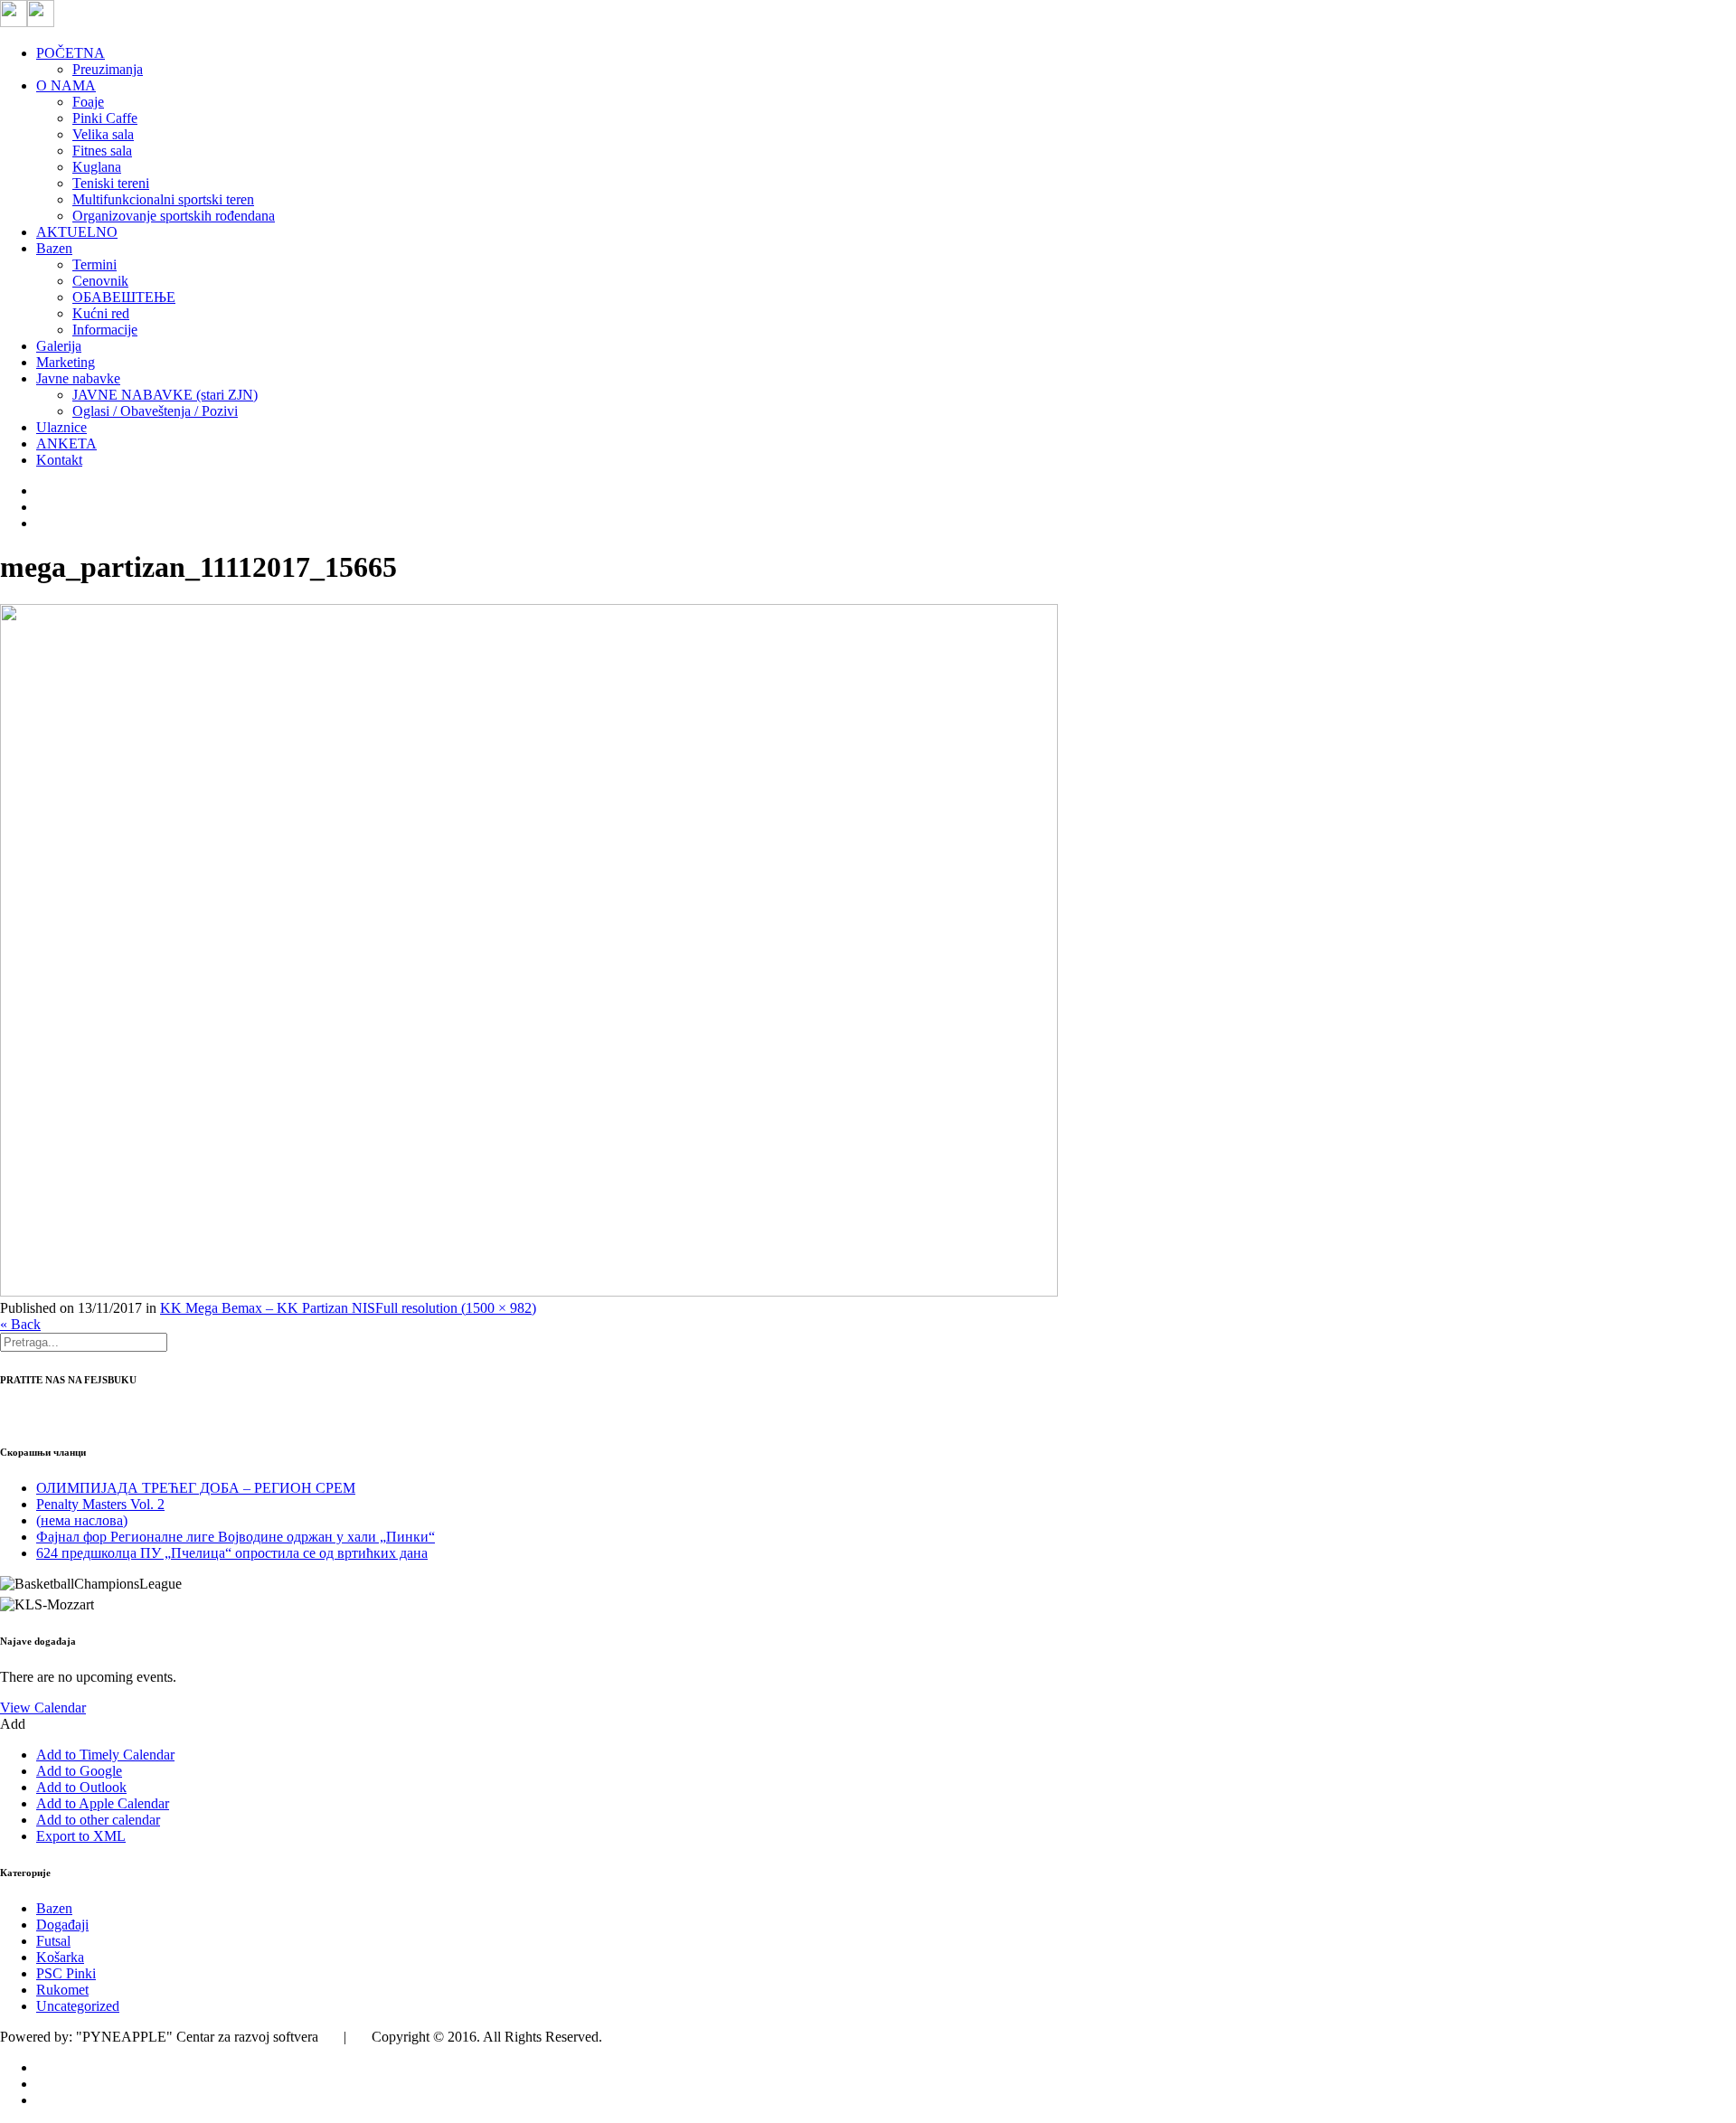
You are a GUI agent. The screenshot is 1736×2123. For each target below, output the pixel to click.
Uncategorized (78, 2006)
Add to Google (79, 1771)
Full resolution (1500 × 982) (456, 1308)
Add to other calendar (98, 1820)
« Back (20, 1324)
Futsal (53, 1941)
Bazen (54, 1908)
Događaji (62, 1925)
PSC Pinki (66, 1973)
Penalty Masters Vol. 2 (100, 1504)
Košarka (60, 1957)
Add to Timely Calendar (105, 1755)
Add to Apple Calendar (103, 1803)
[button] (13, 1724)
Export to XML (81, 1836)
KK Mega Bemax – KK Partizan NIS (268, 1308)
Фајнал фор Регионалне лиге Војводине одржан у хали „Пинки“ (236, 1537)
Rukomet (62, 1990)
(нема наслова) (82, 1520)
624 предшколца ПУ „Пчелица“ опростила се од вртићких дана (232, 1553)
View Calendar (43, 1708)
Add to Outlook (81, 1787)
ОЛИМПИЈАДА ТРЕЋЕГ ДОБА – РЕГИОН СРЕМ (196, 1488)
